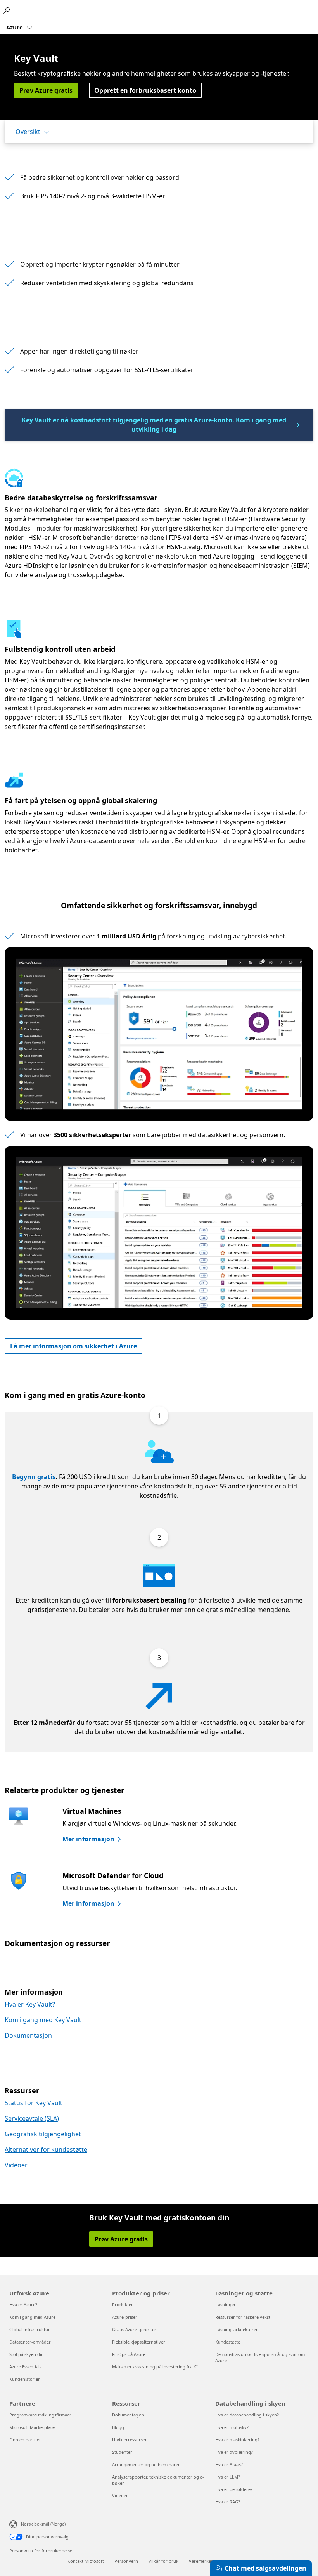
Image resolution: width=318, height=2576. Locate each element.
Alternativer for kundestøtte (46, 2149)
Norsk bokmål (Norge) (43, 2524)
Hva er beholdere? (234, 2489)
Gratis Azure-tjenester (134, 2329)
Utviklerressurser (130, 2440)
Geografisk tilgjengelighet (43, 2134)
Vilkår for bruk (163, 2561)
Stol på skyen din (27, 2354)
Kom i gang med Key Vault (43, 2020)
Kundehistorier (25, 2379)
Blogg (118, 2427)
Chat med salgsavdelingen (265, 2568)
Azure (15, 27)
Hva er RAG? (228, 2502)
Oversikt (28, 132)
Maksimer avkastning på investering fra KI (155, 2367)
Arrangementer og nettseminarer (146, 2464)
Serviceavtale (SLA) (32, 2118)
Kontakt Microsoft (86, 2561)
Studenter (122, 2452)
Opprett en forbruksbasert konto (145, 90)
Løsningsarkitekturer (237, 2329)
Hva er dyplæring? (234, 2452)
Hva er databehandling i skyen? (247, 2415)
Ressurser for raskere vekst (243, 2317)
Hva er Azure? (23, 2305)
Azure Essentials (25, 2367)
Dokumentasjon (28, 2035)
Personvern (126, 2561)
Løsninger (226, 2305)
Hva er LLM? (228, 2477)
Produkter (123, 2305)
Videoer (16, 2165)
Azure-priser (125, 2317)
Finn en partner (25, 2440)
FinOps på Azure (129, 2354)
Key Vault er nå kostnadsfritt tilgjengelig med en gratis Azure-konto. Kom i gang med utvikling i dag (154, 425)
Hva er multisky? (232, 2427)
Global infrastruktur (30, 2329)
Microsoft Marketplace (32, 2427)
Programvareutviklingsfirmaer (40, 2415)
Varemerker (201, 2561)
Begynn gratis (34, 1477)
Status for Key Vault (34, 2103)
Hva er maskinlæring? (237, 2440)
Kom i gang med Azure (32, 2317)
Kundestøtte (228, 2342)
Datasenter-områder (30, 2342)
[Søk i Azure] (8, 10)
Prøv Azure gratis (46, 90)
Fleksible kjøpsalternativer (139, 2342)
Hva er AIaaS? (229, 2464)
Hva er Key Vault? (30, 2004)
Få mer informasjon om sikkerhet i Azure (73, 1346)
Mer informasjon (88, 1839)
